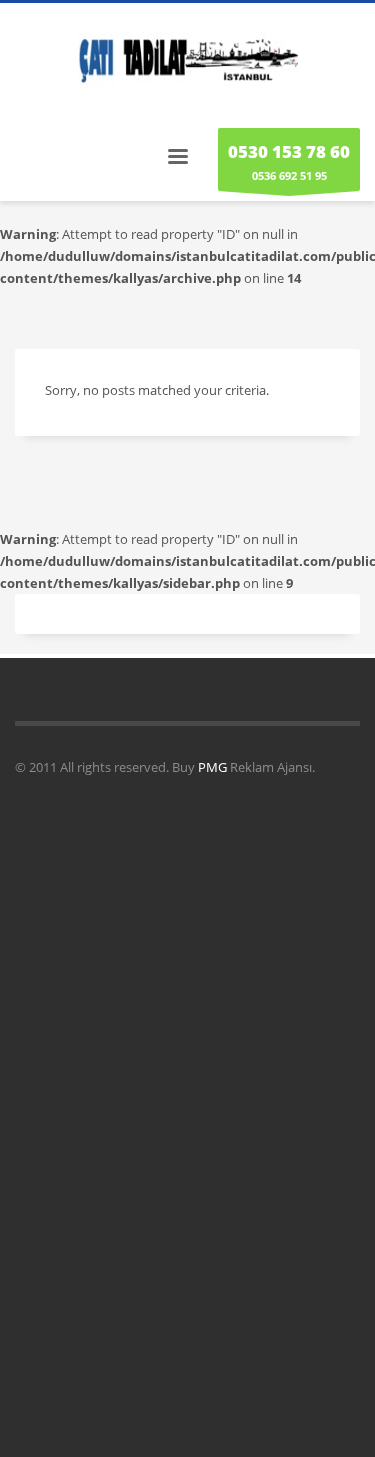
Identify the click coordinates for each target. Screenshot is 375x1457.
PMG (214, 767)
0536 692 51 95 (289, 161)
